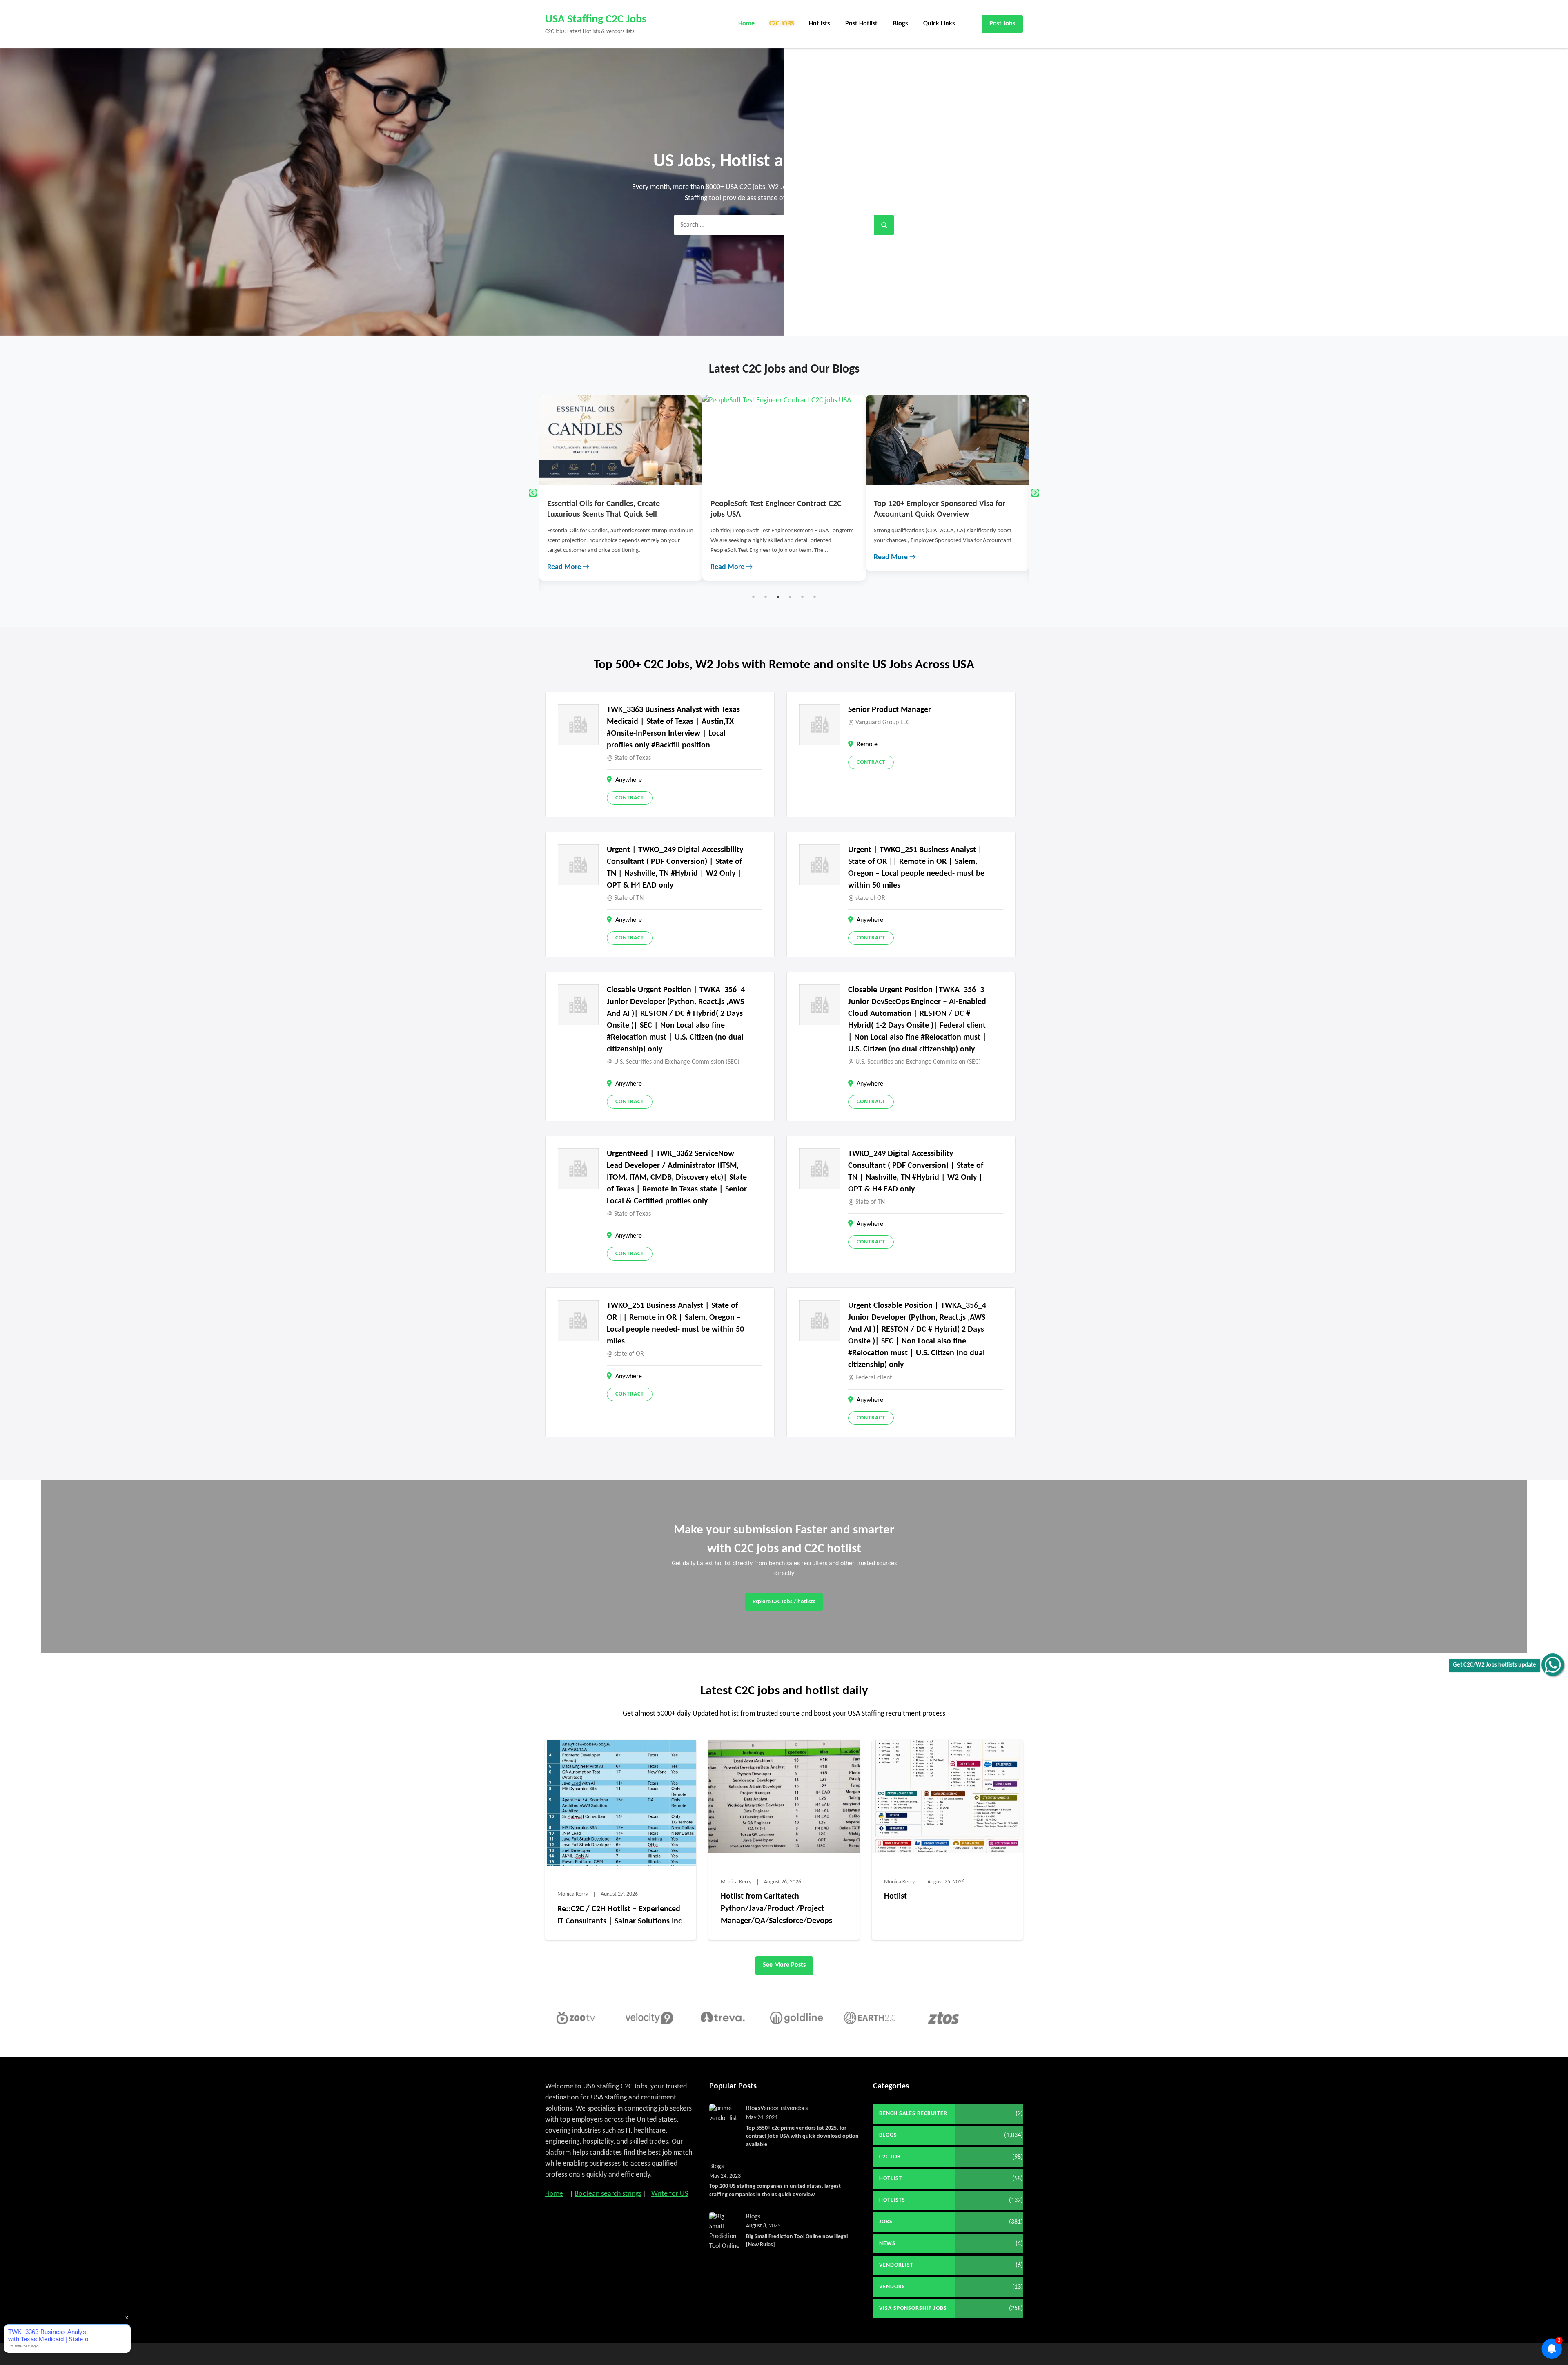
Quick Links (939, 24)
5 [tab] (802, 597)
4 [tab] (790, 597)
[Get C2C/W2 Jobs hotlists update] (1553, 1665)
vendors (797, 2108)
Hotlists (819, 24)
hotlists (892, 2200)
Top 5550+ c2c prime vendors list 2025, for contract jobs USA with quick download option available (802, 2137)
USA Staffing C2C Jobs (596, 20)
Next (1035, 493)
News (887, 2243)
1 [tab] (753, 597)
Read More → (568, 557)
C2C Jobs (782, 24)
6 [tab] (815, 597)
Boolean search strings (608, 2194)
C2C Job (890, 2157)
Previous (533, 493)
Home (746, 24)
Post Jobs (1002, 24)
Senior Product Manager (890, 710)
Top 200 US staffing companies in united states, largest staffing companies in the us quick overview (775, 2190)
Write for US (670, 2194)
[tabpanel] (621, 483)
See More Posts (784, 1965)
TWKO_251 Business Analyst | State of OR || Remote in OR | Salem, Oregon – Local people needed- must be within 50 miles (675, 1324)
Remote (867, 745)
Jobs (886, 2222)
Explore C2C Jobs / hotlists (784, 1602)
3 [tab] (778, 597)
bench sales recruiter (913, 2114)
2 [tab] (766, 597)
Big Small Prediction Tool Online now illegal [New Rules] (797, 2241)
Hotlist (895, 1896)
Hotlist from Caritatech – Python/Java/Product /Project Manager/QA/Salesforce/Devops (776, 1909)
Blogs (900, 24)
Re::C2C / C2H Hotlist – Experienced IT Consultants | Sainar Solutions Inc (619, 1915)
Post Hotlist (861, 24)
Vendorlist (774, 2108)
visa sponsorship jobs (913, 2308)
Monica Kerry (573, 1894)
